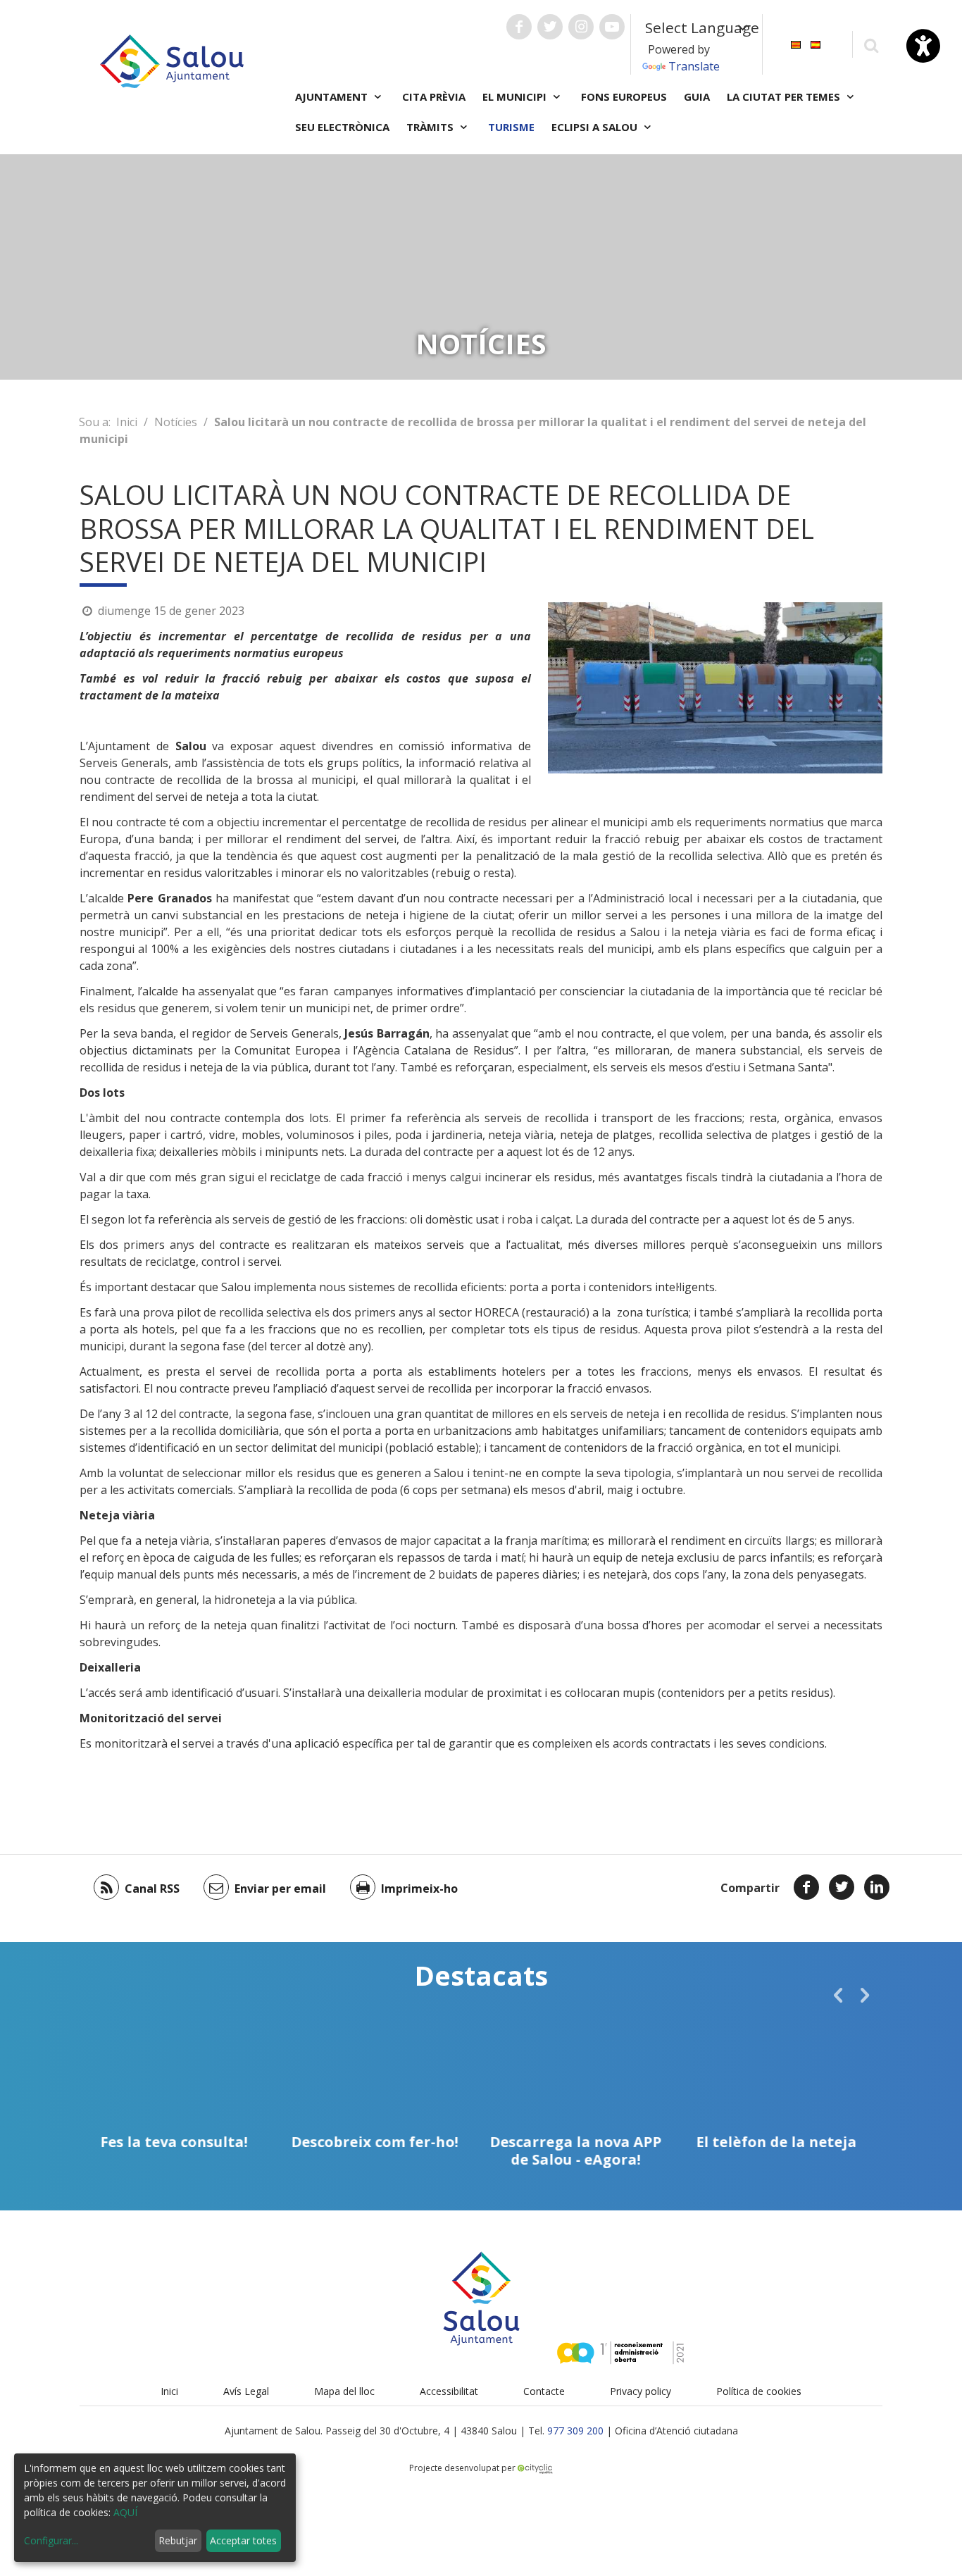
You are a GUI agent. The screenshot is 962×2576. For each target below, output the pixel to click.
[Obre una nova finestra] (519, 27)
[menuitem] (796, 43)
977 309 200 (575, 2431)
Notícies (176, 422)
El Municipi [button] (516, 97)
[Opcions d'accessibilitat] (923, 46)
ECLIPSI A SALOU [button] (596, 127)
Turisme (511, 127)
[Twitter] (842, 1887)
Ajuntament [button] (333, 97)
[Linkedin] (877, 1887)
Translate (694, 66)
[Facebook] (806, 1887)
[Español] (816, 43)
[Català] (796, 43)
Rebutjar (178, 2540)
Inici (127, 422)
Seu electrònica (342, 127)
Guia (697, 97)
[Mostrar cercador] (871, 45)
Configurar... (51, 2540)
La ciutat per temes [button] (785, 97)
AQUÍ (125, 2512)
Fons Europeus (624, 97)
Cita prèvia (434, 97)
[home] (172, 60)
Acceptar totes (243, 2540)
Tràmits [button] (431, 127)
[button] (838, 1995)
